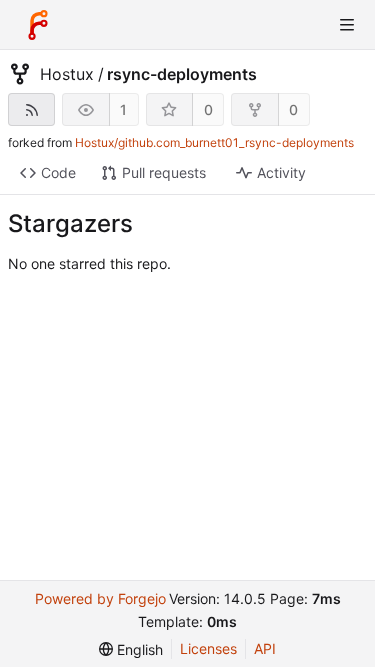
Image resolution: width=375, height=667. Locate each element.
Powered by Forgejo (100, 598)
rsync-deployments (182, 74)
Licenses (208, 648)
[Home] (38, 25)
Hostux (67, 74)
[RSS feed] (31, 109)
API (265, 648)
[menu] (131, 649)
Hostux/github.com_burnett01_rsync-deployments (214, 142)
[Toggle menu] (347, 25)
